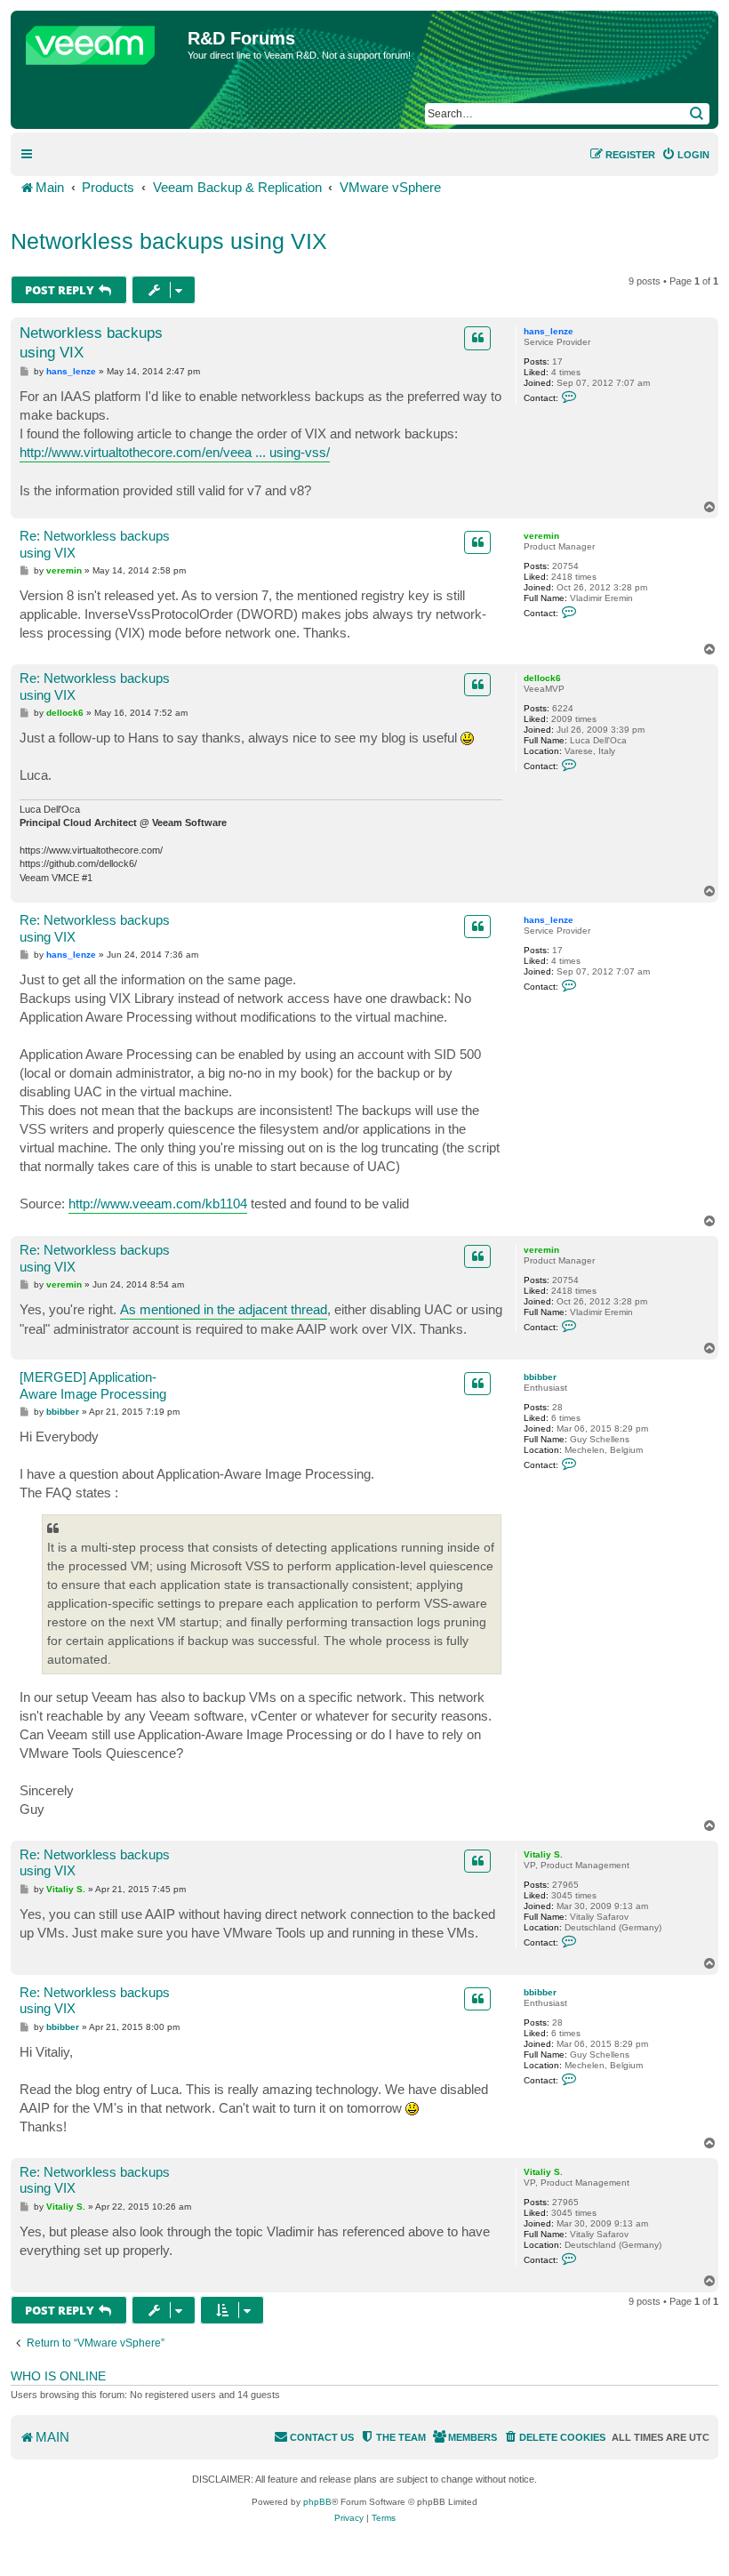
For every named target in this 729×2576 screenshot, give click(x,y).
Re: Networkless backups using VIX (95, 544)
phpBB (317, 2502)
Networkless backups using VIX (169, 241)
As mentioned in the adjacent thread (224, 1309)
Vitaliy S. (543, 1854)
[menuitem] (685, 155)
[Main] (101, 41)
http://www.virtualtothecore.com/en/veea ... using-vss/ (175, 452)
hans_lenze (549, 331)
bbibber (540, 1377)
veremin (541, 536)
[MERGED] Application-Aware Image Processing (93, 1385)
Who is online (58, 2376)
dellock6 (542, 678)
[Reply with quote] (477, 338)
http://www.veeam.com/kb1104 (158, 1204)
